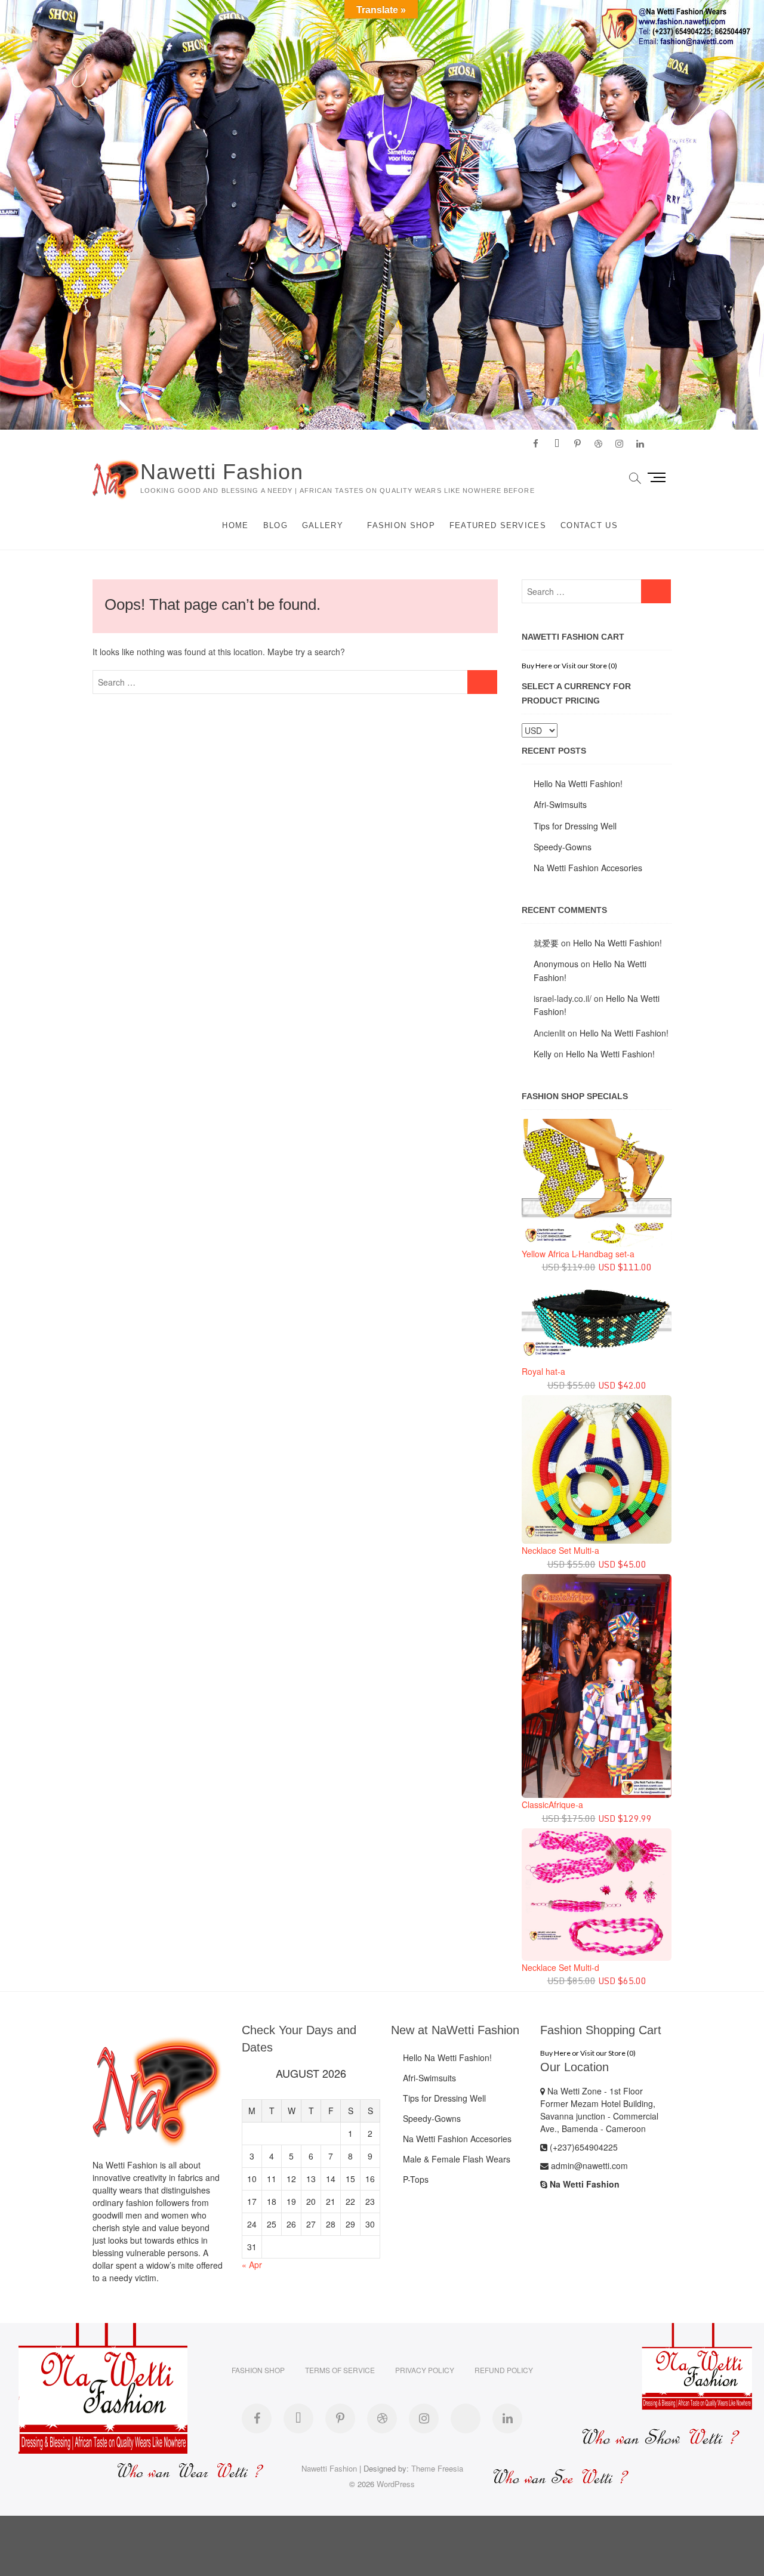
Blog (275, 525)
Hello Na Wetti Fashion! (578, 783)
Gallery (323, 525)
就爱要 (546, 943)
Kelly (543, 1054)
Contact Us (589, 525)
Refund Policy (504, 2370)
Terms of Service (340, 2370)
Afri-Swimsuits (560, 804)
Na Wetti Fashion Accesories (588, 868)
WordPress (396, 2484)
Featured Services (498, 525)
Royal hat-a (543, 1371)
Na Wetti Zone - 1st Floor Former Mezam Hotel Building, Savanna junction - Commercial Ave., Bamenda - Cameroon (599, 2110)
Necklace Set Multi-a (560, 1550)
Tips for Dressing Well (575, 826)
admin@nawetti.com (588, 2165)
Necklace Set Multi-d (560, 1967)
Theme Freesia (437, 2468)
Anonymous (556, 964)
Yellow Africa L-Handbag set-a (578, 1254)
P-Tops (416, 2179)
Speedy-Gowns (563, 847)
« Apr (252, 2265)
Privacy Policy (425, 2370)
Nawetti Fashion (222, 472)
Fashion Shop (401, 525)
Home (235, 525)
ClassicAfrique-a (552, 1804)
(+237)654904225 (583, 2147)
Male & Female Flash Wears (457, 2159)
